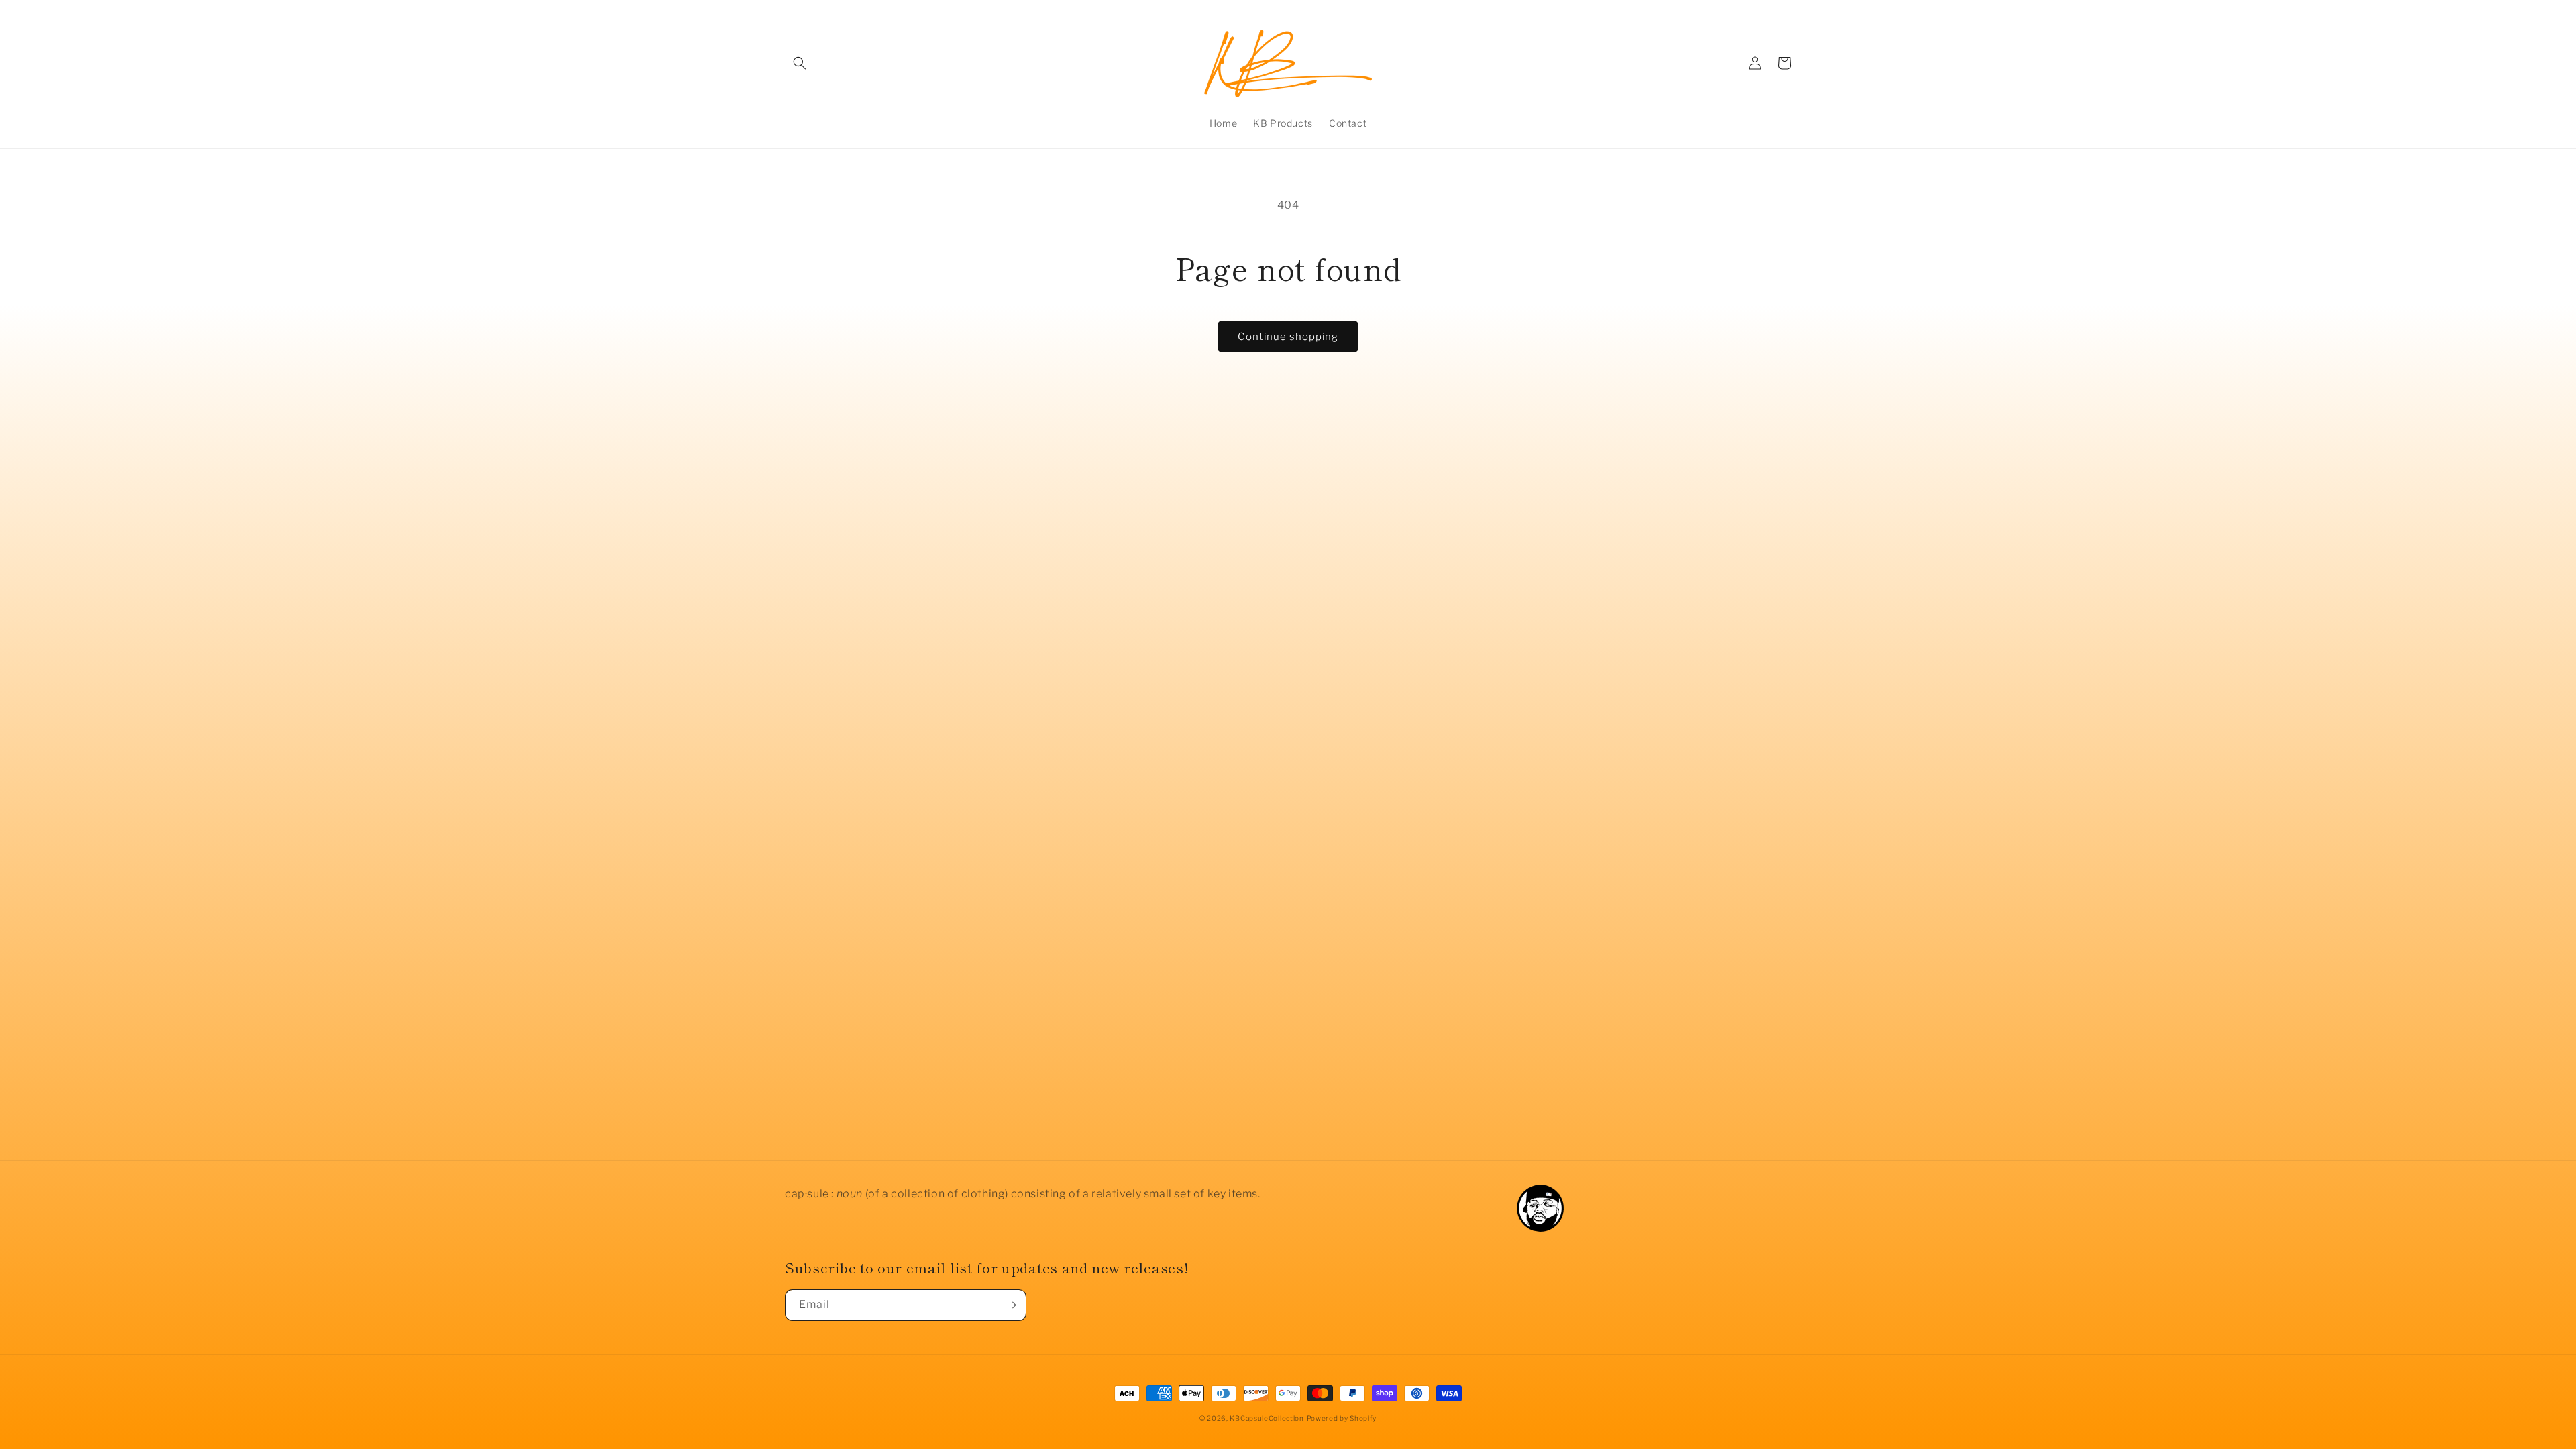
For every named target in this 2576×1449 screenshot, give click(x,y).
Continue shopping (1288, 337)
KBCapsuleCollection (1267, 1418)
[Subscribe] (1011, 1305)
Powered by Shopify (1342, 1418)
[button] (800, 63)
